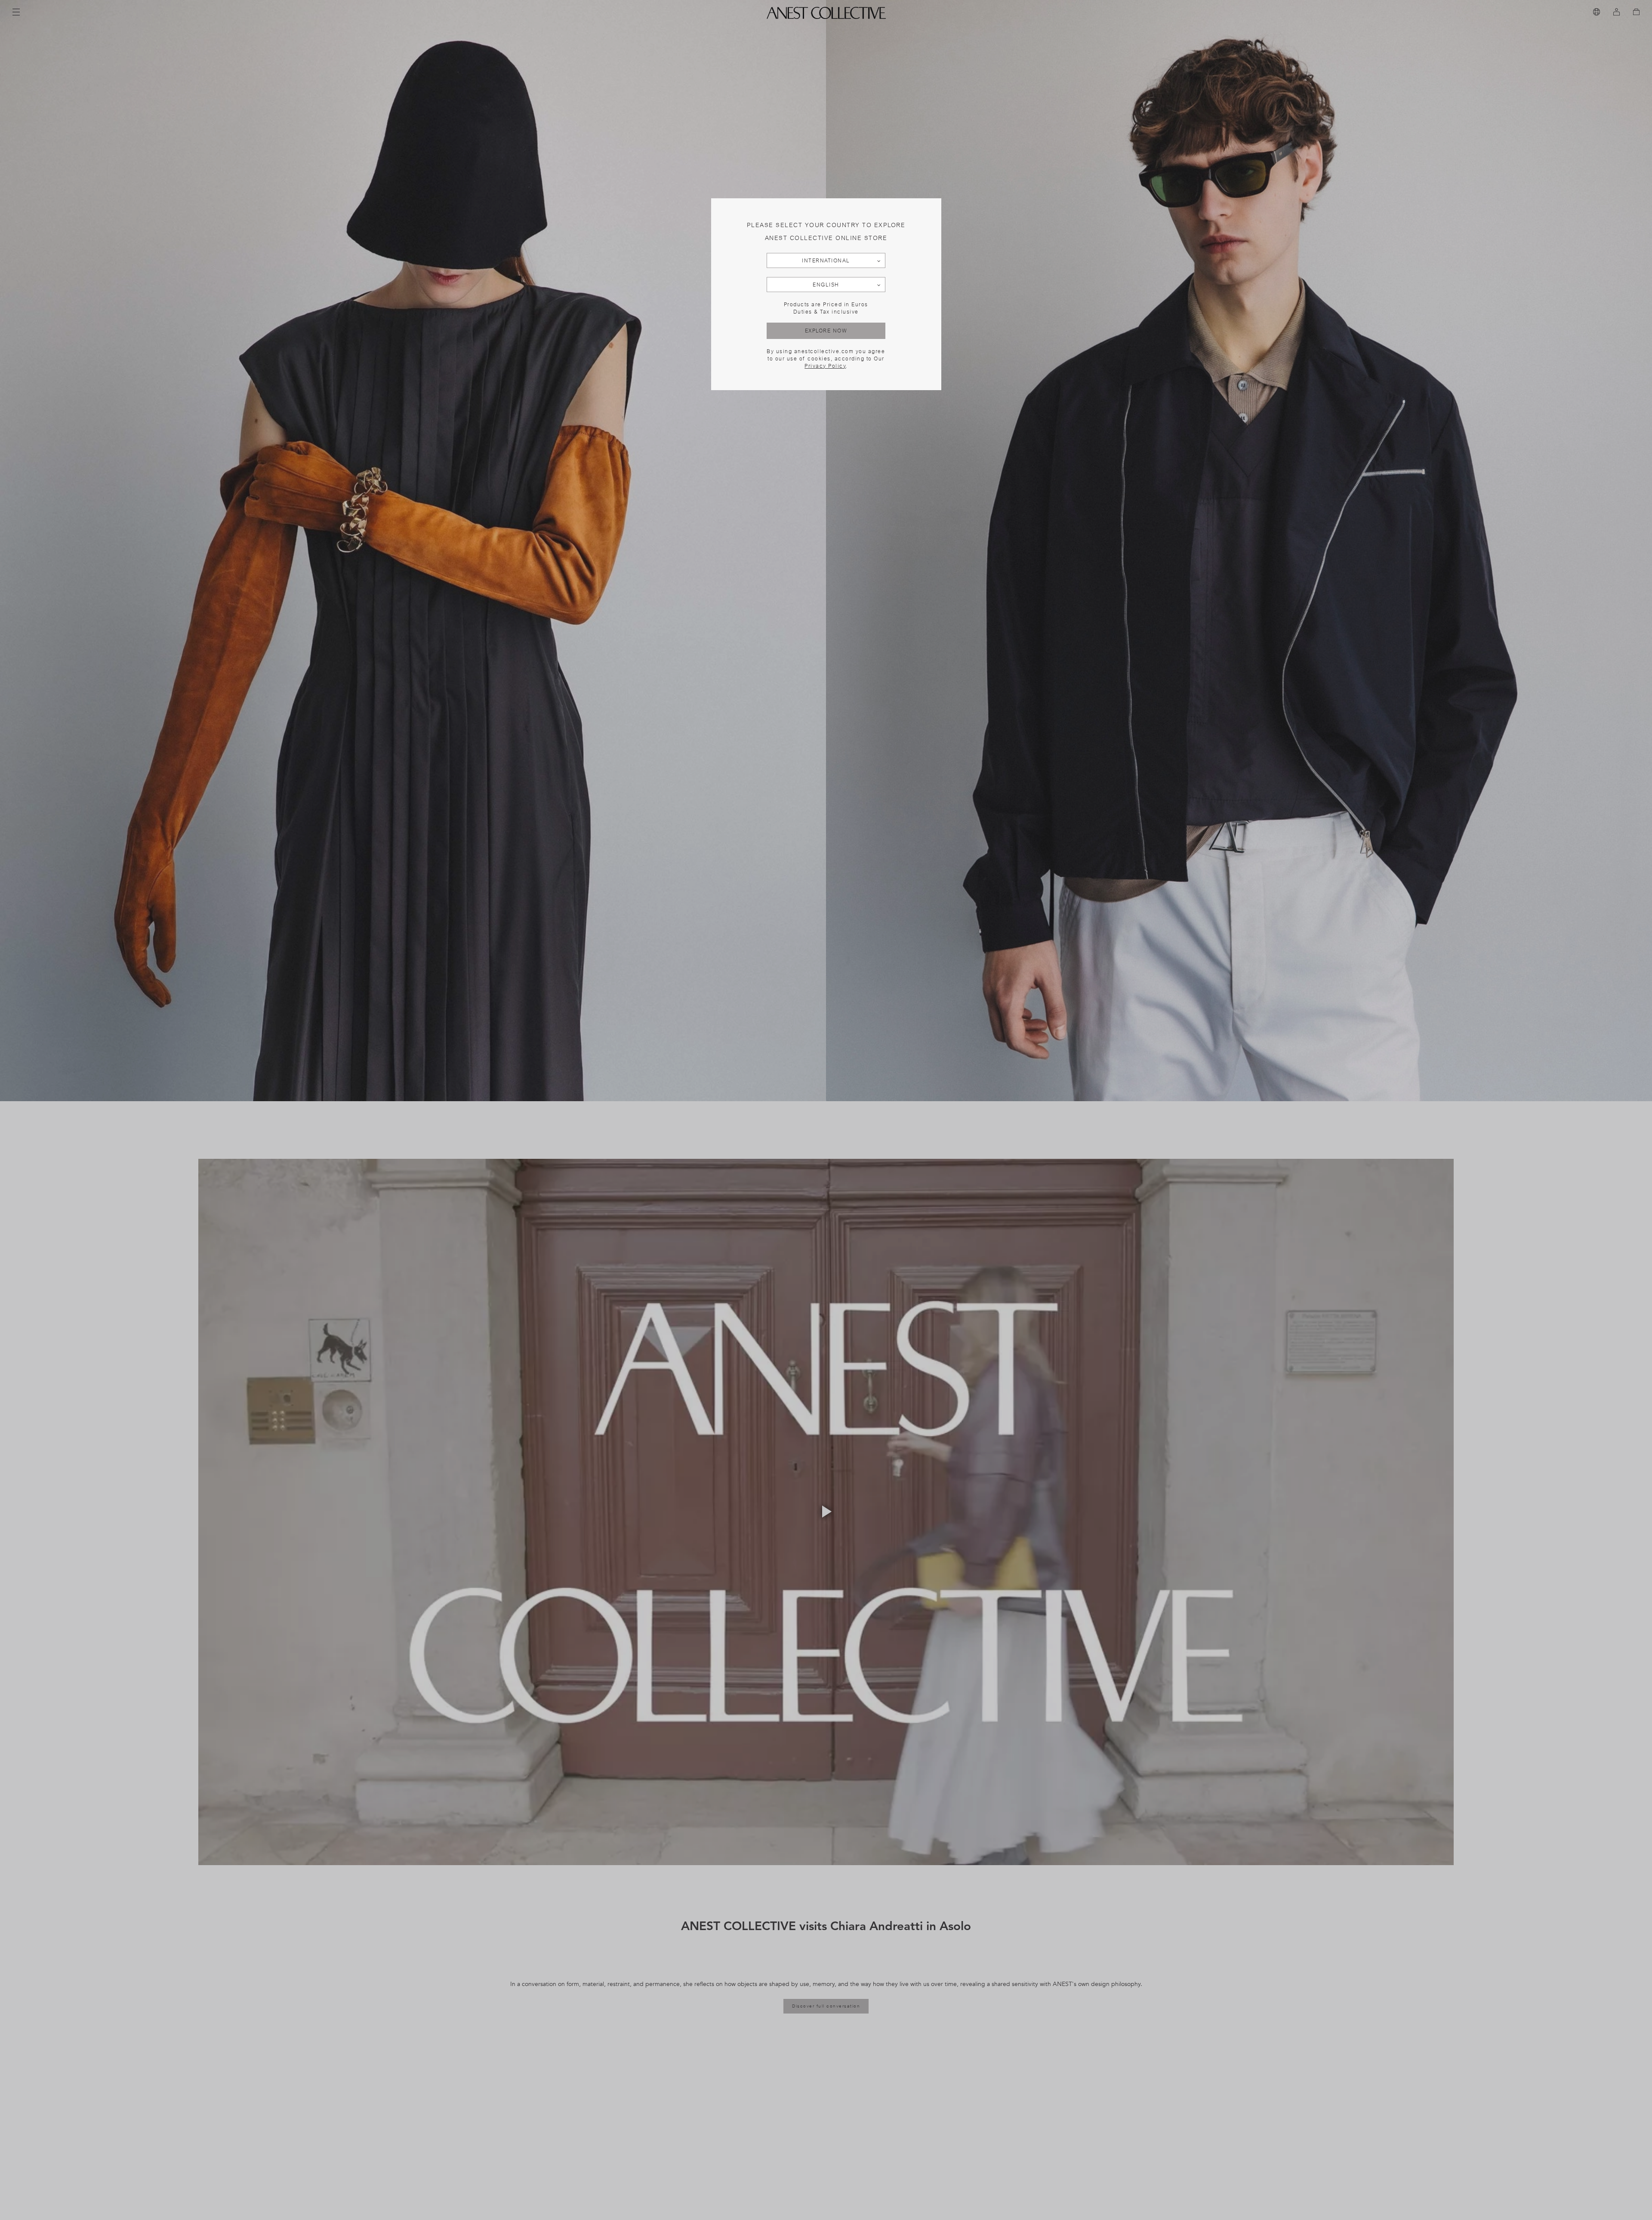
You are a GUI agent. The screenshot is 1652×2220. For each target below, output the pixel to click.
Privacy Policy (825, 366)
